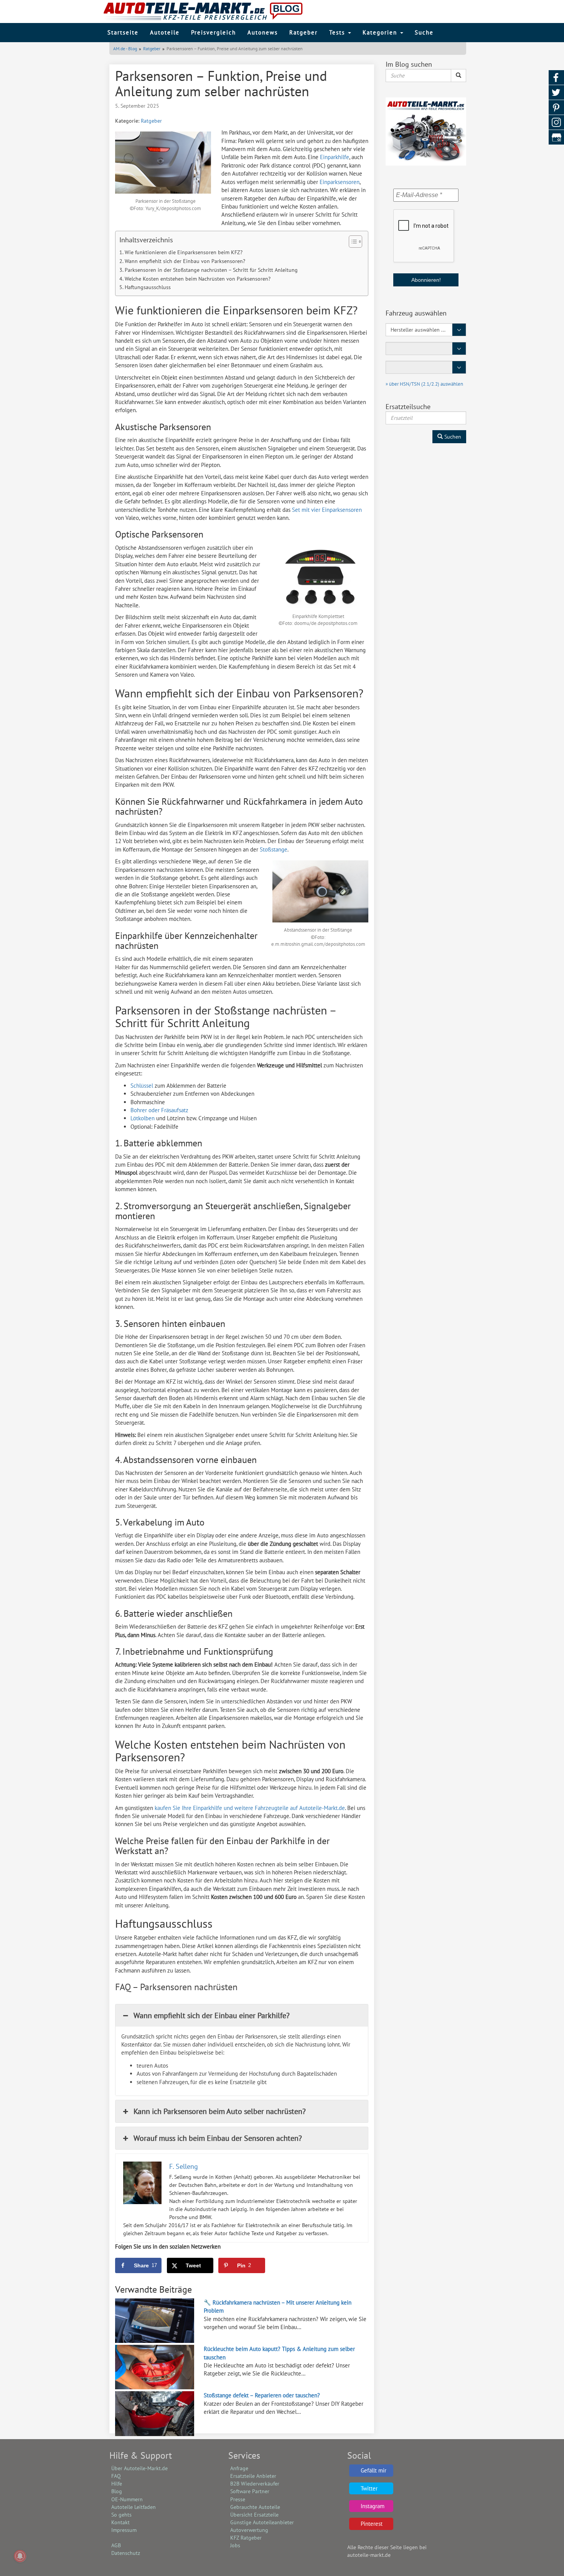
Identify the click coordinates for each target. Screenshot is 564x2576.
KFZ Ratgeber (246, 2538)
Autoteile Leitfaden (134, 2507)
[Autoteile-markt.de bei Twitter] (556, 93)
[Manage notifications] (20, 2556)
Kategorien (381, 32)
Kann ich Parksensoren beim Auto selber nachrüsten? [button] (220, 2111)
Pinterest (372, 2524)
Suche (424, 32)
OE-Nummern (127, 2499)
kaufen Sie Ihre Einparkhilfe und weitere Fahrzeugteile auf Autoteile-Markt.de (250, 1808)
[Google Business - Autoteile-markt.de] (556, 137)
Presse (238, 2499)
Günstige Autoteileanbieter (262, 2522)
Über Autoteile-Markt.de (139, 2468)
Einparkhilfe (335, 157)
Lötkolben (143, 1118)
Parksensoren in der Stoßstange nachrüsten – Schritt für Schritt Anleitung (211, 270)
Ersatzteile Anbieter (253, 2476)
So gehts (121, 2515)
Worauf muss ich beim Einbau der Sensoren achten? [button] (218, 2138)
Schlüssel (142, 1086)
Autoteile (165, 32)
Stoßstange (274, 849)
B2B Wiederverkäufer (255, 2484)
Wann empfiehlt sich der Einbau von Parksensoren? (185, 261)
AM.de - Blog (125, 48)
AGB (116, 2545)
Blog (117, 2491)
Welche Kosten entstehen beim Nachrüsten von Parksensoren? (198, 279)
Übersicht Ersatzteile (254, 2515)
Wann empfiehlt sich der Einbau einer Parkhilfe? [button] (212, 2015)
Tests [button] (338, 32)
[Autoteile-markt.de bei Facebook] (556, 78)
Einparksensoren (340, 182)
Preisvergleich (214, 32)
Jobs (235, 2545)
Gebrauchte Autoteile (255, 2507)
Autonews (263, 32)
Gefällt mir (374, 2470)
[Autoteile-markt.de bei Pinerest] (556, 108)
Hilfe (117, 2484)
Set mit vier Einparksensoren (327, 510)
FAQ (116, 2476)
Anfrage (239, 2468)
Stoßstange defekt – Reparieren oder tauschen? (262, 2395)
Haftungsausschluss (148, 287)
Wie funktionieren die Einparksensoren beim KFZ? (184, 252)
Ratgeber (303, 32)
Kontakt (120, 2522)
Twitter (369, 2488)
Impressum (124, 2530)
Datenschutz (126, 2553)
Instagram (373, 2506)
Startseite (123, 32)
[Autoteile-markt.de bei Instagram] (556, 122)
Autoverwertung (249, 2530)
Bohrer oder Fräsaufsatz (159, 1110)
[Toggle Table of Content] (352, 242)
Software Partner (250, 2491)
